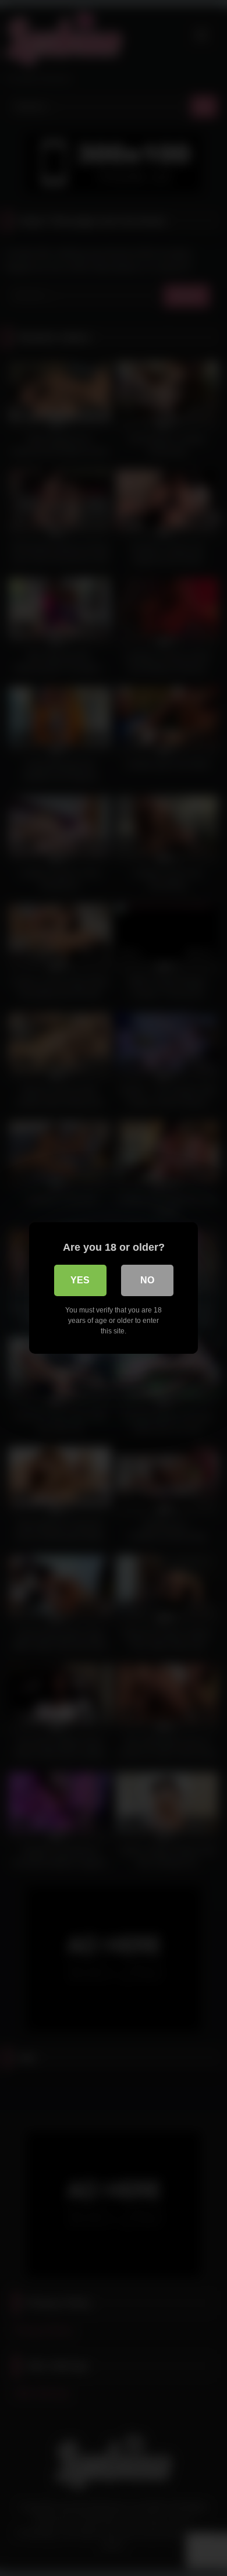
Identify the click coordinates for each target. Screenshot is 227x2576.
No (147, 1280)
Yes (80, 1280)
